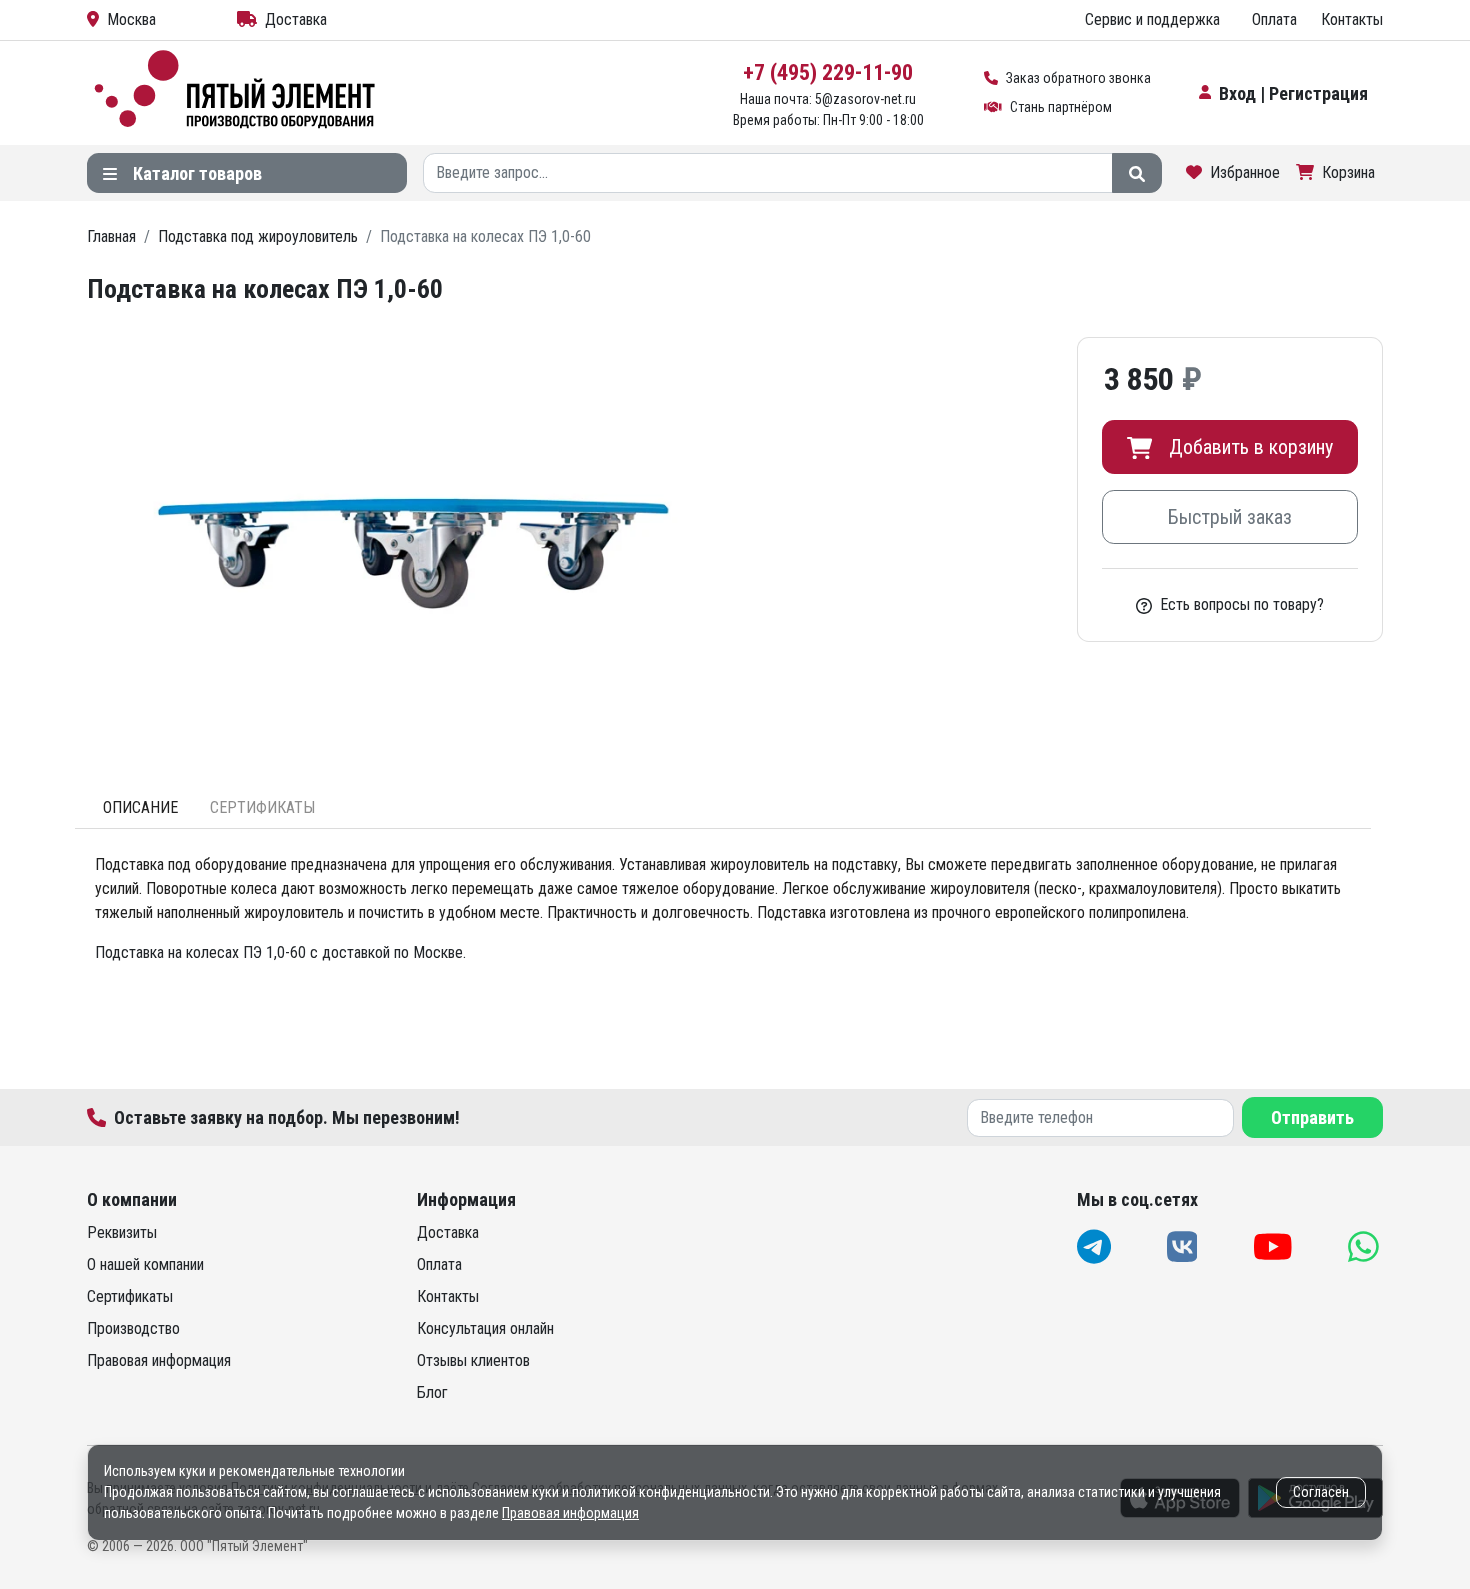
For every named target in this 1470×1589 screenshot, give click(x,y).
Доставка (296, 19)
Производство (133, 1328)
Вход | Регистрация (1293, 93)
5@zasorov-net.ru (865, 99)
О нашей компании (145, 1264)
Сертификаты (130, 1296)
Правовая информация (159, 1360)
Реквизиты (122, 1232)
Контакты (1352, 19)
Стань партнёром (1061, 107)
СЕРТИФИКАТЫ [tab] (262, 807)
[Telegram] (1096, 1246)
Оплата (1274, 19)
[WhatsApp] (1365, 1246)
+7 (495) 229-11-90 (828, 72)
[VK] (1184, 1246)
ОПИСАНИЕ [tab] (140, 807)
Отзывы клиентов (473, 1360)
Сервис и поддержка (1152, 19)
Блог (432, 1392)
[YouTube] (1275, 1246)
